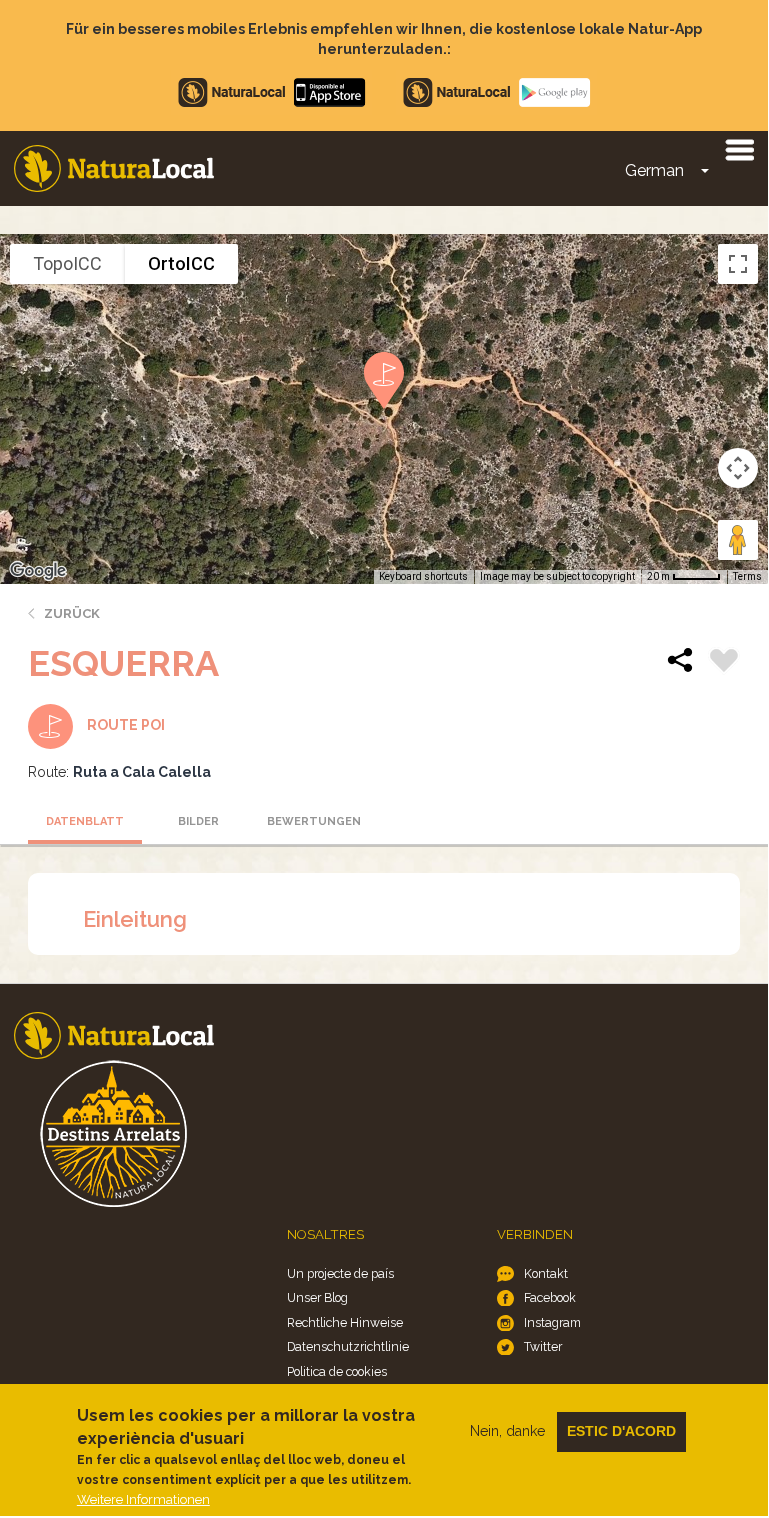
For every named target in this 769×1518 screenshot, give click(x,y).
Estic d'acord (621, 1431)
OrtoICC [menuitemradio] (181, 263)
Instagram (552, 1322)
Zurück (72, 613)
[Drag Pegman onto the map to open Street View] (738, 540)
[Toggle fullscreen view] (738, 264)
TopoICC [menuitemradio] (67, 263)
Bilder (198, 821)
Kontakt (546, 1273)
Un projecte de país (340, 1273)
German (654, 170)
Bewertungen (314, 821)
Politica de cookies (337, 1371)
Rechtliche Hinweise (345, 1322)
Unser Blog (317, 1297)
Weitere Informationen (143, 1499)
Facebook (550, 1297)
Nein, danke (507, 1431)
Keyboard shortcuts (423, 576)
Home (114, 168)
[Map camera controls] (738, 468)
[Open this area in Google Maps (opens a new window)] (38, 571)
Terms (747, 576)
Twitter (543, 1346)
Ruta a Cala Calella (142, 772)
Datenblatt (85, 821)
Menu (739, 149)
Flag (724, 663)
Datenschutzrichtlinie (348, 1346)
